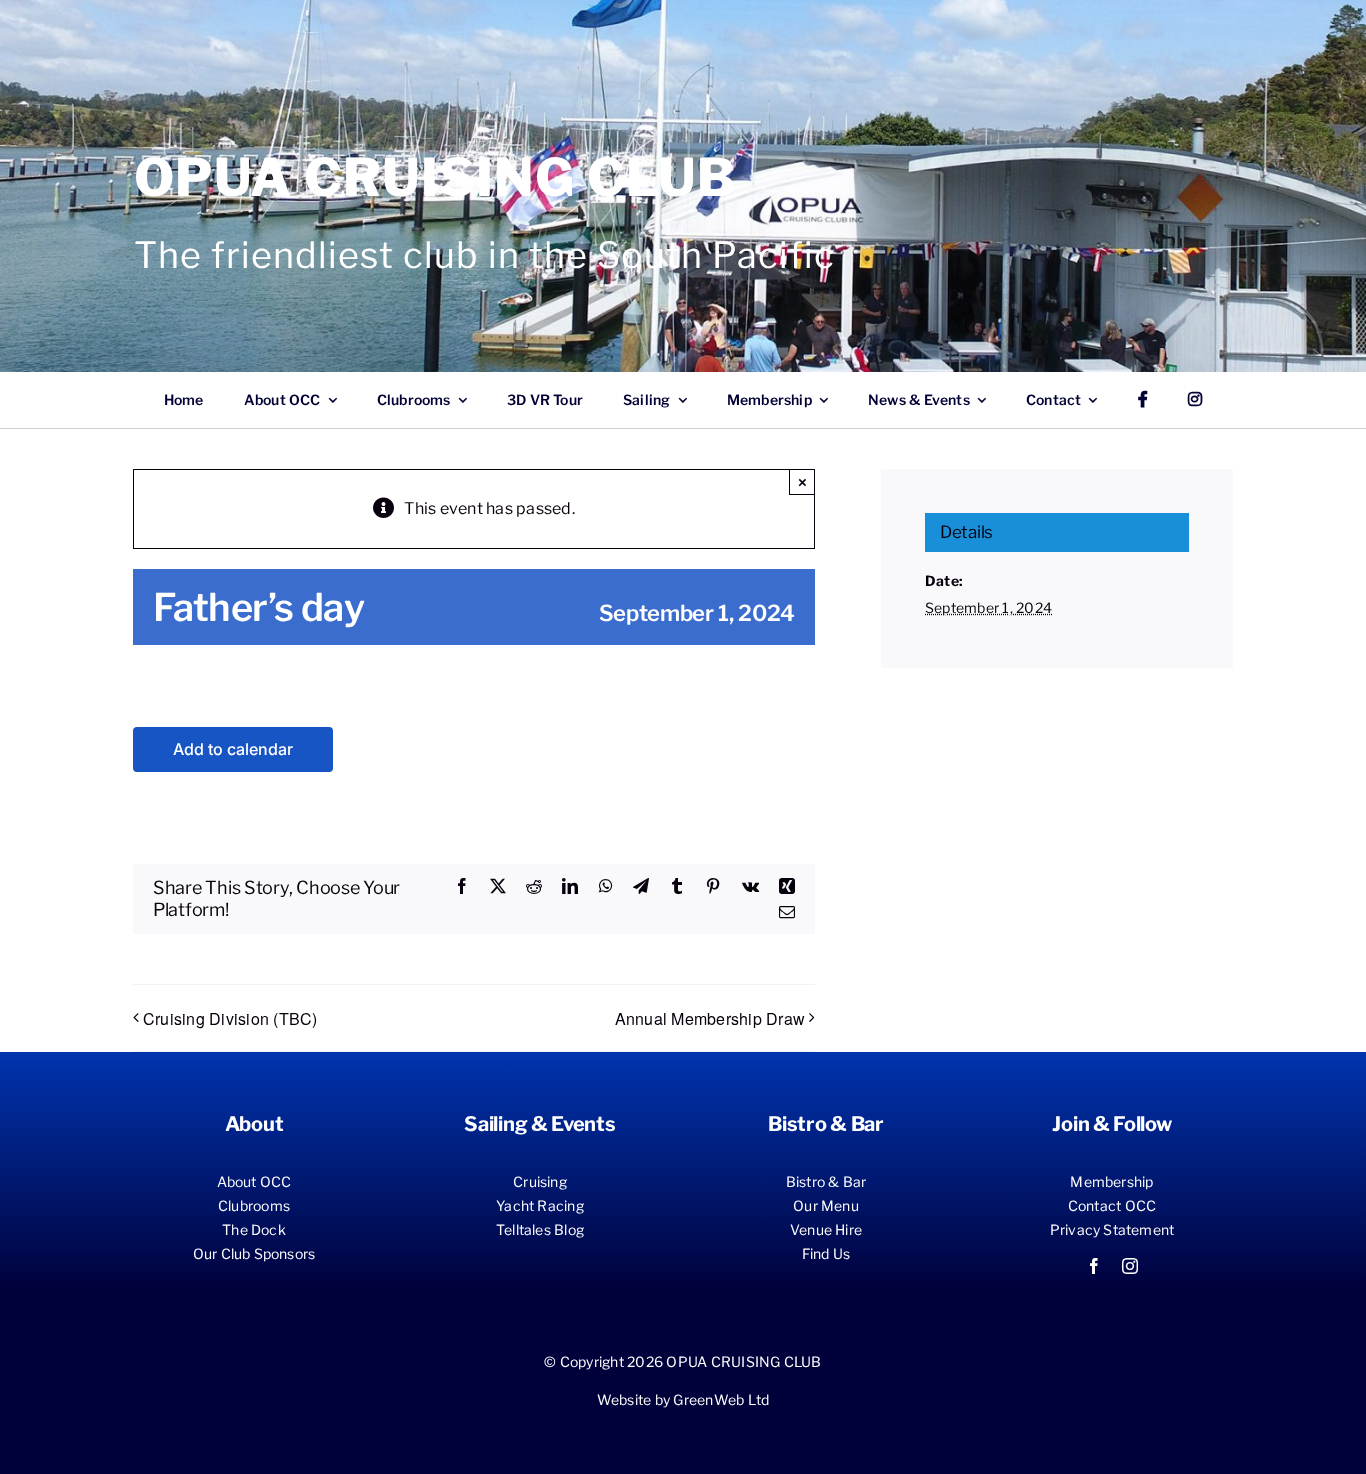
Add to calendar (233, 749)
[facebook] (1094, 1266)
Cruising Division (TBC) (230, 1018)
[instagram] (1130, 1266)
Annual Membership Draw (710, 1018)
